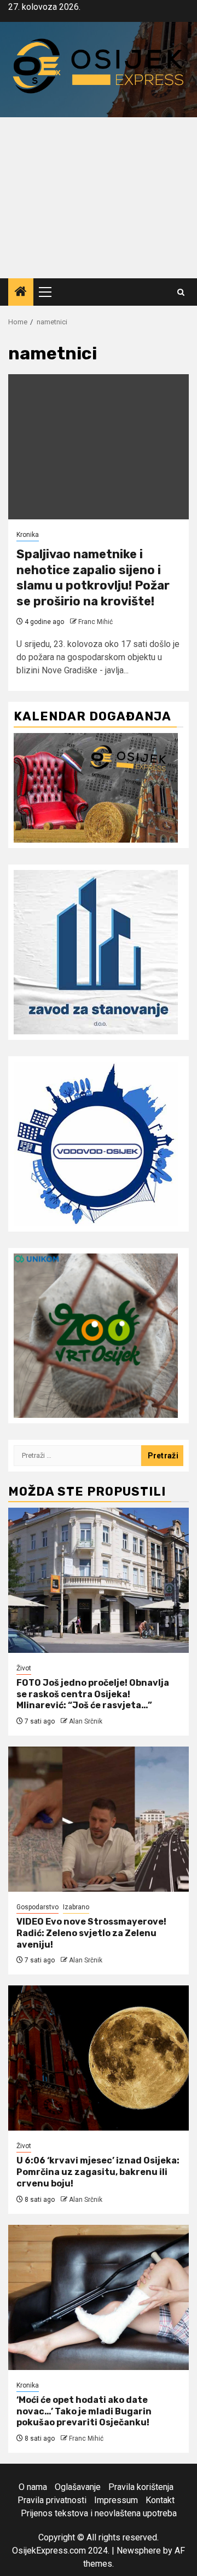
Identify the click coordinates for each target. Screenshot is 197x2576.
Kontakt (160, 2500)
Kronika (28, 535)
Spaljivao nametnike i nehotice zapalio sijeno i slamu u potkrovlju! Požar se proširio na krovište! (93, 578)
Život (24, 1668)
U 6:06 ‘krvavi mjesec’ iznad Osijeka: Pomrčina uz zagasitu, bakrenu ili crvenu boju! (98, 2172)
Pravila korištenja (141, 2487)
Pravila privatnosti (52, 2500)
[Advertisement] (99, 198)
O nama (33, 2487)
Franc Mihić (95, 622)
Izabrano (76, 1907)
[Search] (181, 292)
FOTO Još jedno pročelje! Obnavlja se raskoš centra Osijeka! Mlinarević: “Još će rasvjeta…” (93, 1694)
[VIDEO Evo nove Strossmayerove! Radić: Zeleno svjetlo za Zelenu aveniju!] (99, 1819)
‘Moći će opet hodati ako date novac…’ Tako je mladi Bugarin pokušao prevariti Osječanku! (84, 2411)
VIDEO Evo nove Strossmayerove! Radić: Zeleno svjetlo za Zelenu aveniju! (91, 1933)
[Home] (21, 293)
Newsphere (139, 2551)
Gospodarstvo (37, 1907)
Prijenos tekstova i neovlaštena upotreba (99, 2513)
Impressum (116, 2500)
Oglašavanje (78, 2487)
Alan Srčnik (86, 1721)
